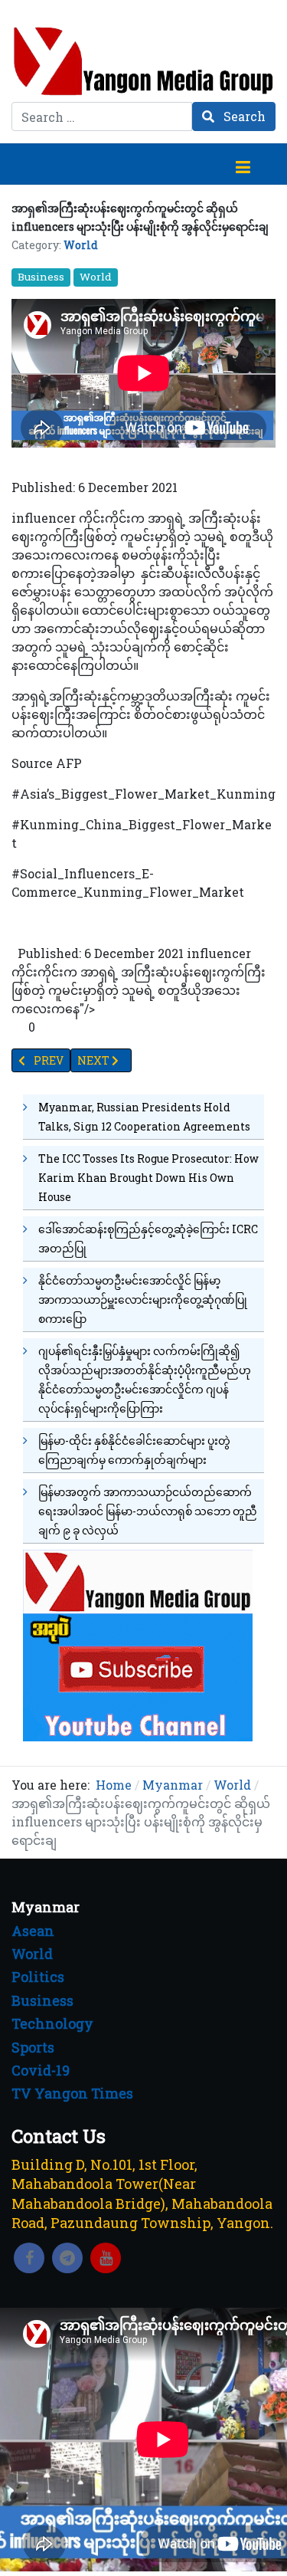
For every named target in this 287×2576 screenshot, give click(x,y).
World (81, 245)
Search (243, 116)
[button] (243, 164)
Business (41, 277)
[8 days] (138, 1644)
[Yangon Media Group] (143, 61)
